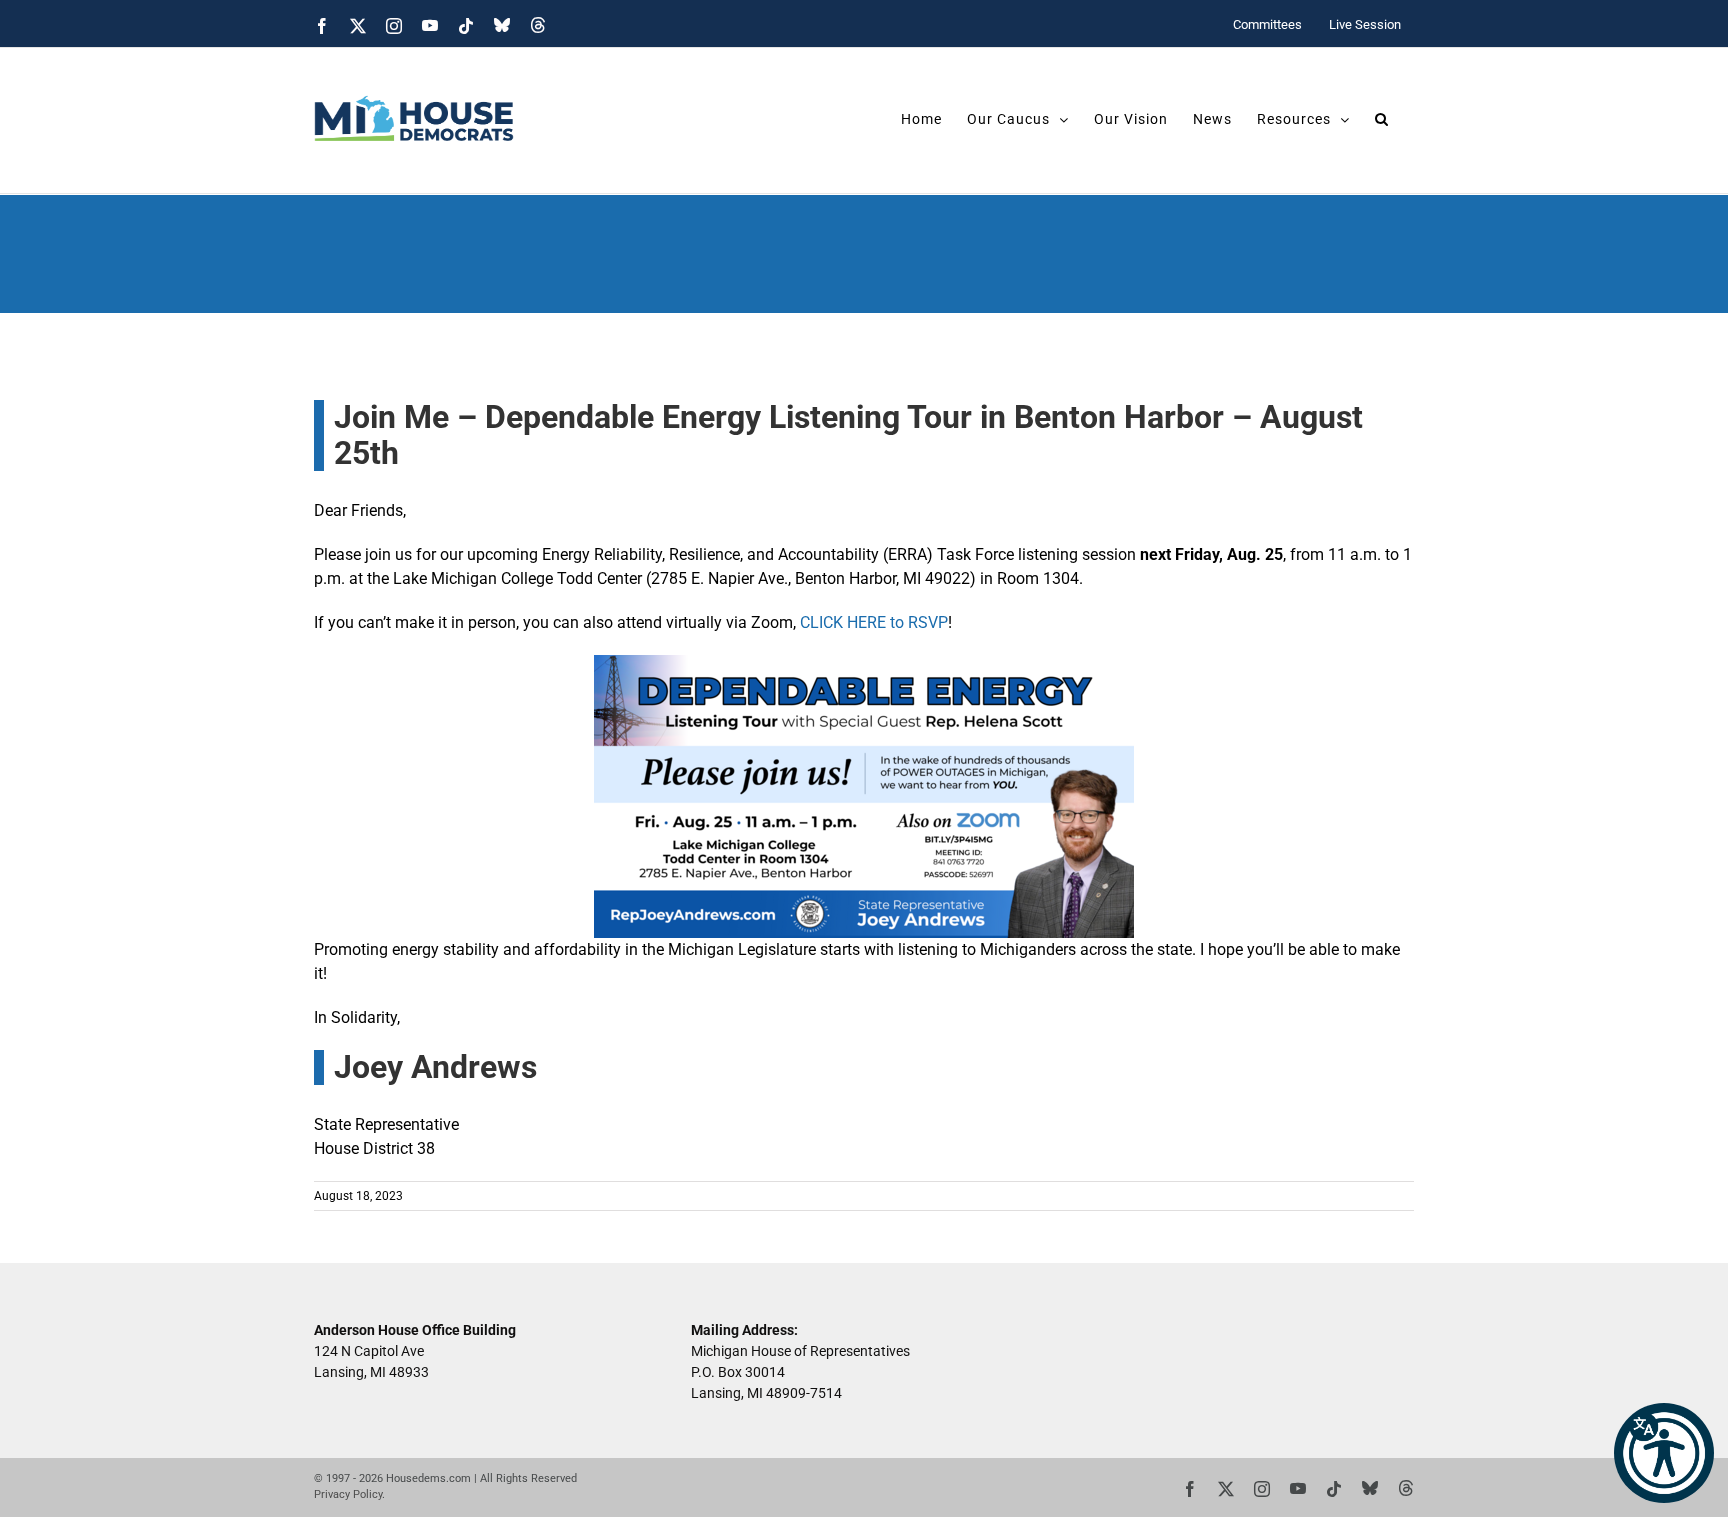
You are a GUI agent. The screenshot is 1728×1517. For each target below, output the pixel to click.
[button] (1664, 1453)
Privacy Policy (348, 1494)
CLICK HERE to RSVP (874, 622)
